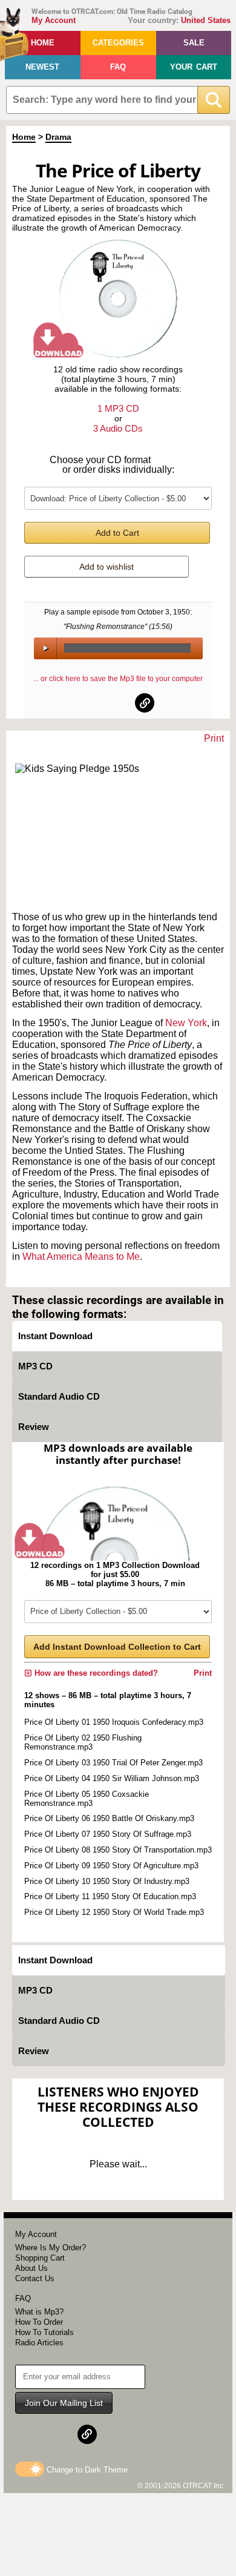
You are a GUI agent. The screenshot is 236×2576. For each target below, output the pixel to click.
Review (34, 1427)
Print (214, 738)
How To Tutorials (44, 2332)
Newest (42, 67)
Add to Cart (117, 533)
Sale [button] (194, 43)
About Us (31, 2268)
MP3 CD (35, 1366)
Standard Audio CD (59, 1396)
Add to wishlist (107, 567)
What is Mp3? (39, 2312)
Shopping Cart (40, 2258)
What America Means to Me (81, 1257)
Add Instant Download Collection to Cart (117, 1647)
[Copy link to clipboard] (145, 703)
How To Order (39, 2322)
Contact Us (35, 2278)
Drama (58, 137)
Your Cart (194, 67)
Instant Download (55, 1336)
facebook (92, 703)
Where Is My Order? (51, 2248)
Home (43, 43)
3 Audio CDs (118, 428)
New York (186, 1023)
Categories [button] (118, 43)
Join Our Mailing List (64, 2403)
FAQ (118, 67)
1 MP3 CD (118, 408)
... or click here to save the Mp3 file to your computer (118, 679)
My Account (54, 20)
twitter (119, 703)
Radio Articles (39, 2343)
